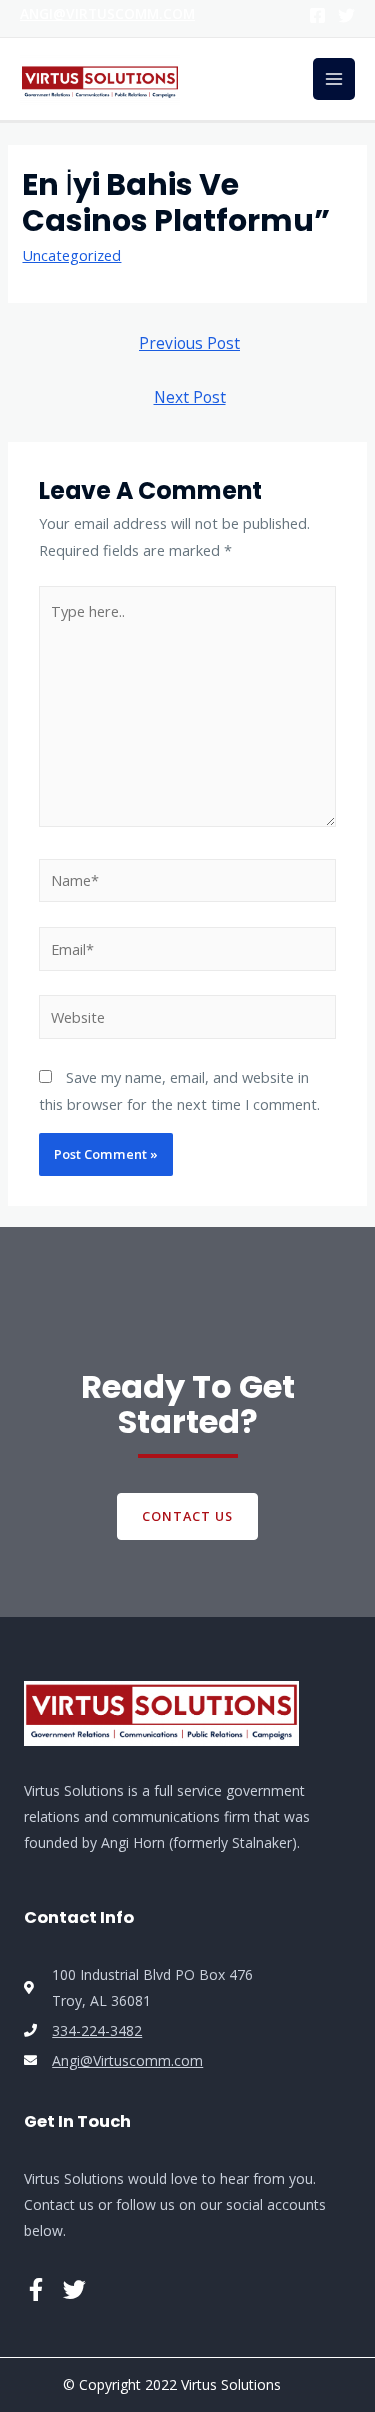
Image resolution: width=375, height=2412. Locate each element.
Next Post (190, 397)
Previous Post (189, 343)
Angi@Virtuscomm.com (107, 13)
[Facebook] (317, 15)
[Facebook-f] (35, 2289)
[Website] (187, 1020)
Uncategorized (71, 255)
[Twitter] (346, 15)
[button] (187, 1516)
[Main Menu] (334, 79)
